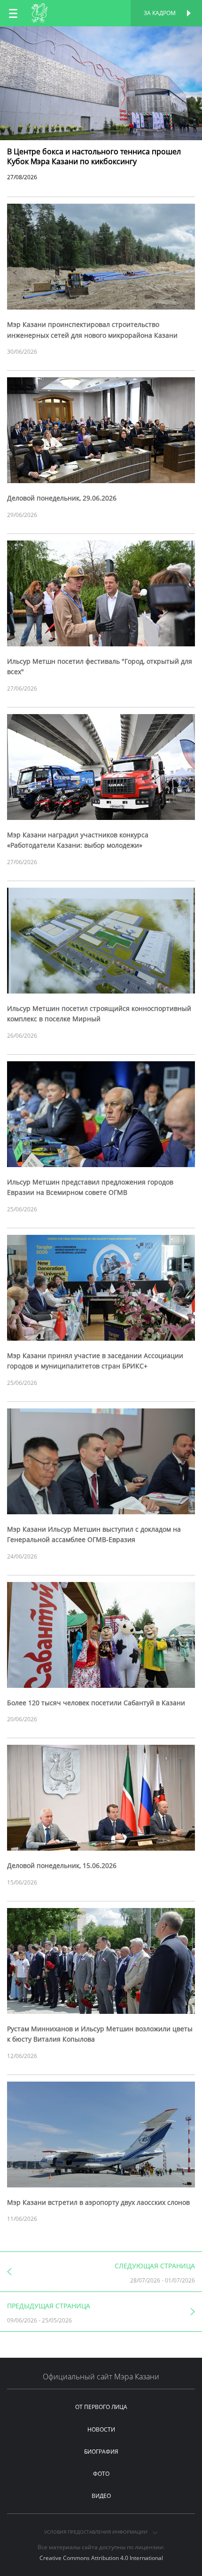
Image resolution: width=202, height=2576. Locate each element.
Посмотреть (101, 36)
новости (101, 2429)
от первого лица (101, 2407)
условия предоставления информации (97, 2532)
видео (101, 2496)
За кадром (160, 13)
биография (101, 2452)
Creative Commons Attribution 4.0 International (101, 2558)
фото (101, 2474)
